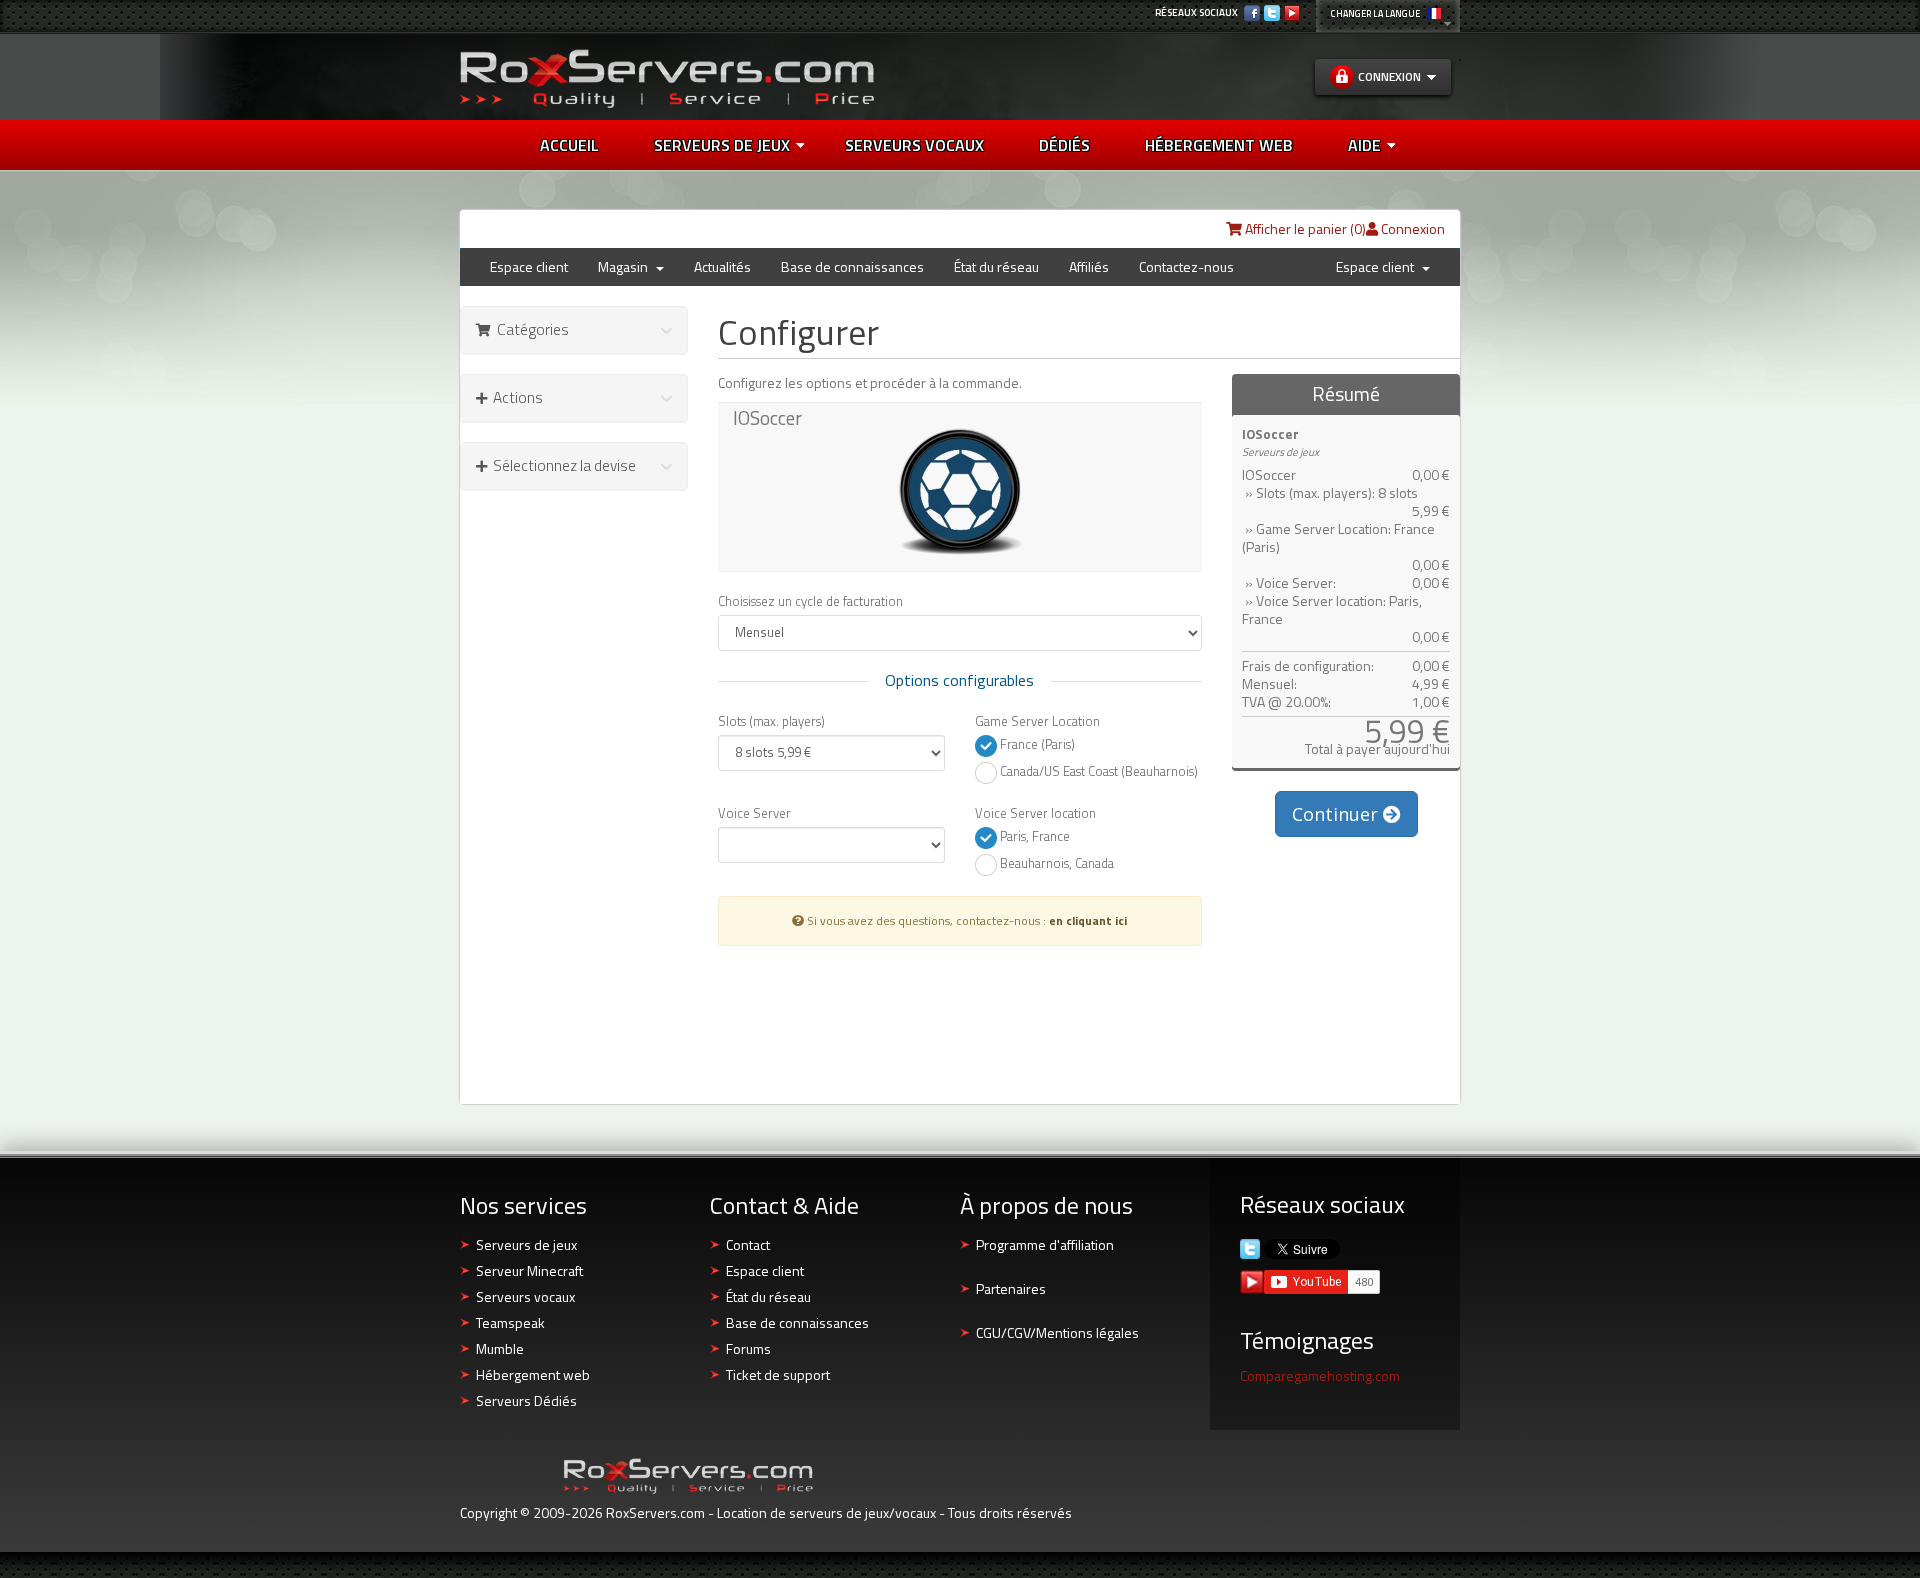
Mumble (500, 1348)
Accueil (569, 145)
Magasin (626, 266)
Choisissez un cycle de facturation (810, 601)
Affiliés (1089, 266)
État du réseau (996, 266)
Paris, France (1033, 836)
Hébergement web (533, 1374)
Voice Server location (1035, 813)
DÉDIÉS (1064, 145)
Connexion (1411, 228)
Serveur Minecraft (529, 1270)
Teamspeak (510, 1322)
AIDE (1364, 145)
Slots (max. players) (771, 721)
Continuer (1337, 814)
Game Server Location (1037, 721)
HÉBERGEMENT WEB (1219, 145)
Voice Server (754, 813)
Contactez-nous (1186, 266)
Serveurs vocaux (525, 1296)
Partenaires (1011, 1288)
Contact (748, 1244)
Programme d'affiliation (1045, 1244)
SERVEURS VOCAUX (914, 145)
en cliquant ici (1088, 921)
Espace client (529, 266)
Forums (748, 1348)
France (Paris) (1036, 744)
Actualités (722, 266)
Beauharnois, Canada (1055, 863)
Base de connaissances (852, 266)
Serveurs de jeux (722, 145)
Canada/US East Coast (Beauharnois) (1097, 771)
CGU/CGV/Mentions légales (1057, 1332)
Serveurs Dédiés (526, 1400)
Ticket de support (778, 1374)
